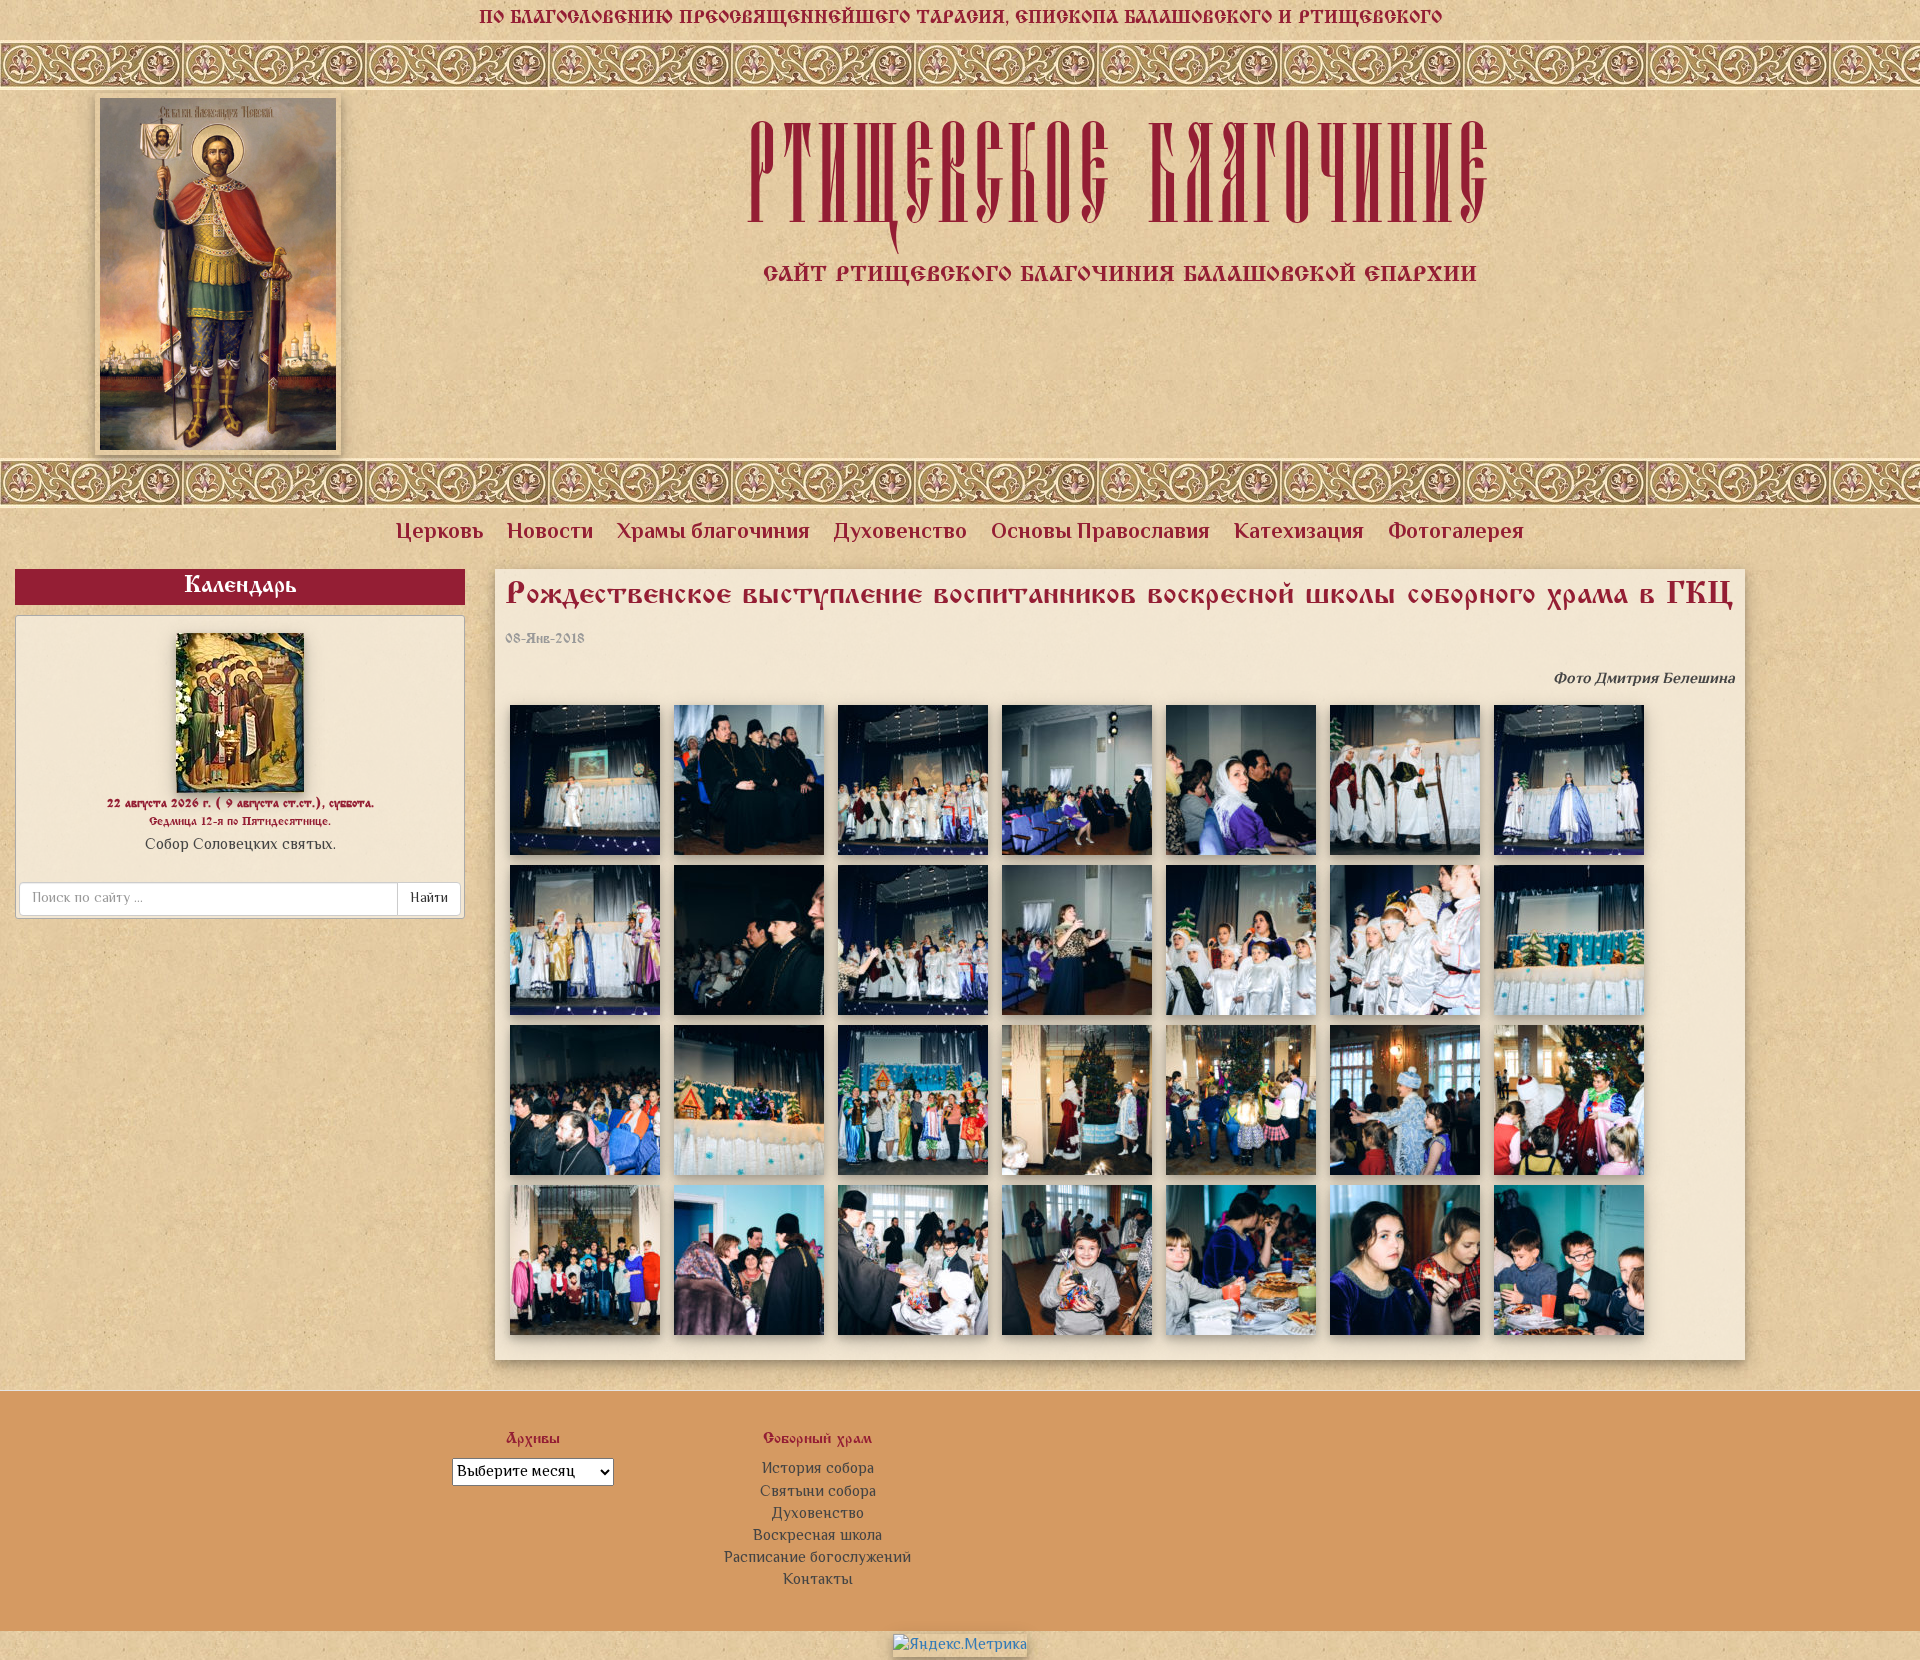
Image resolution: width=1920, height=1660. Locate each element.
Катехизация (1299, 533)
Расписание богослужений (817, 1558)
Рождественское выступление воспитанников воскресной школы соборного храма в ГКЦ (1119, 596)
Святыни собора (818, 1492)
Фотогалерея (1456, 533)
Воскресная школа (817, 1536)
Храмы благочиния (713, 533)
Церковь (439, 533)
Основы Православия (1100, 533)
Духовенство (900, 533)
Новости (550, 533)
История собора (818, 1469)
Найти (429, 899)
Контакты (817, 1580)
